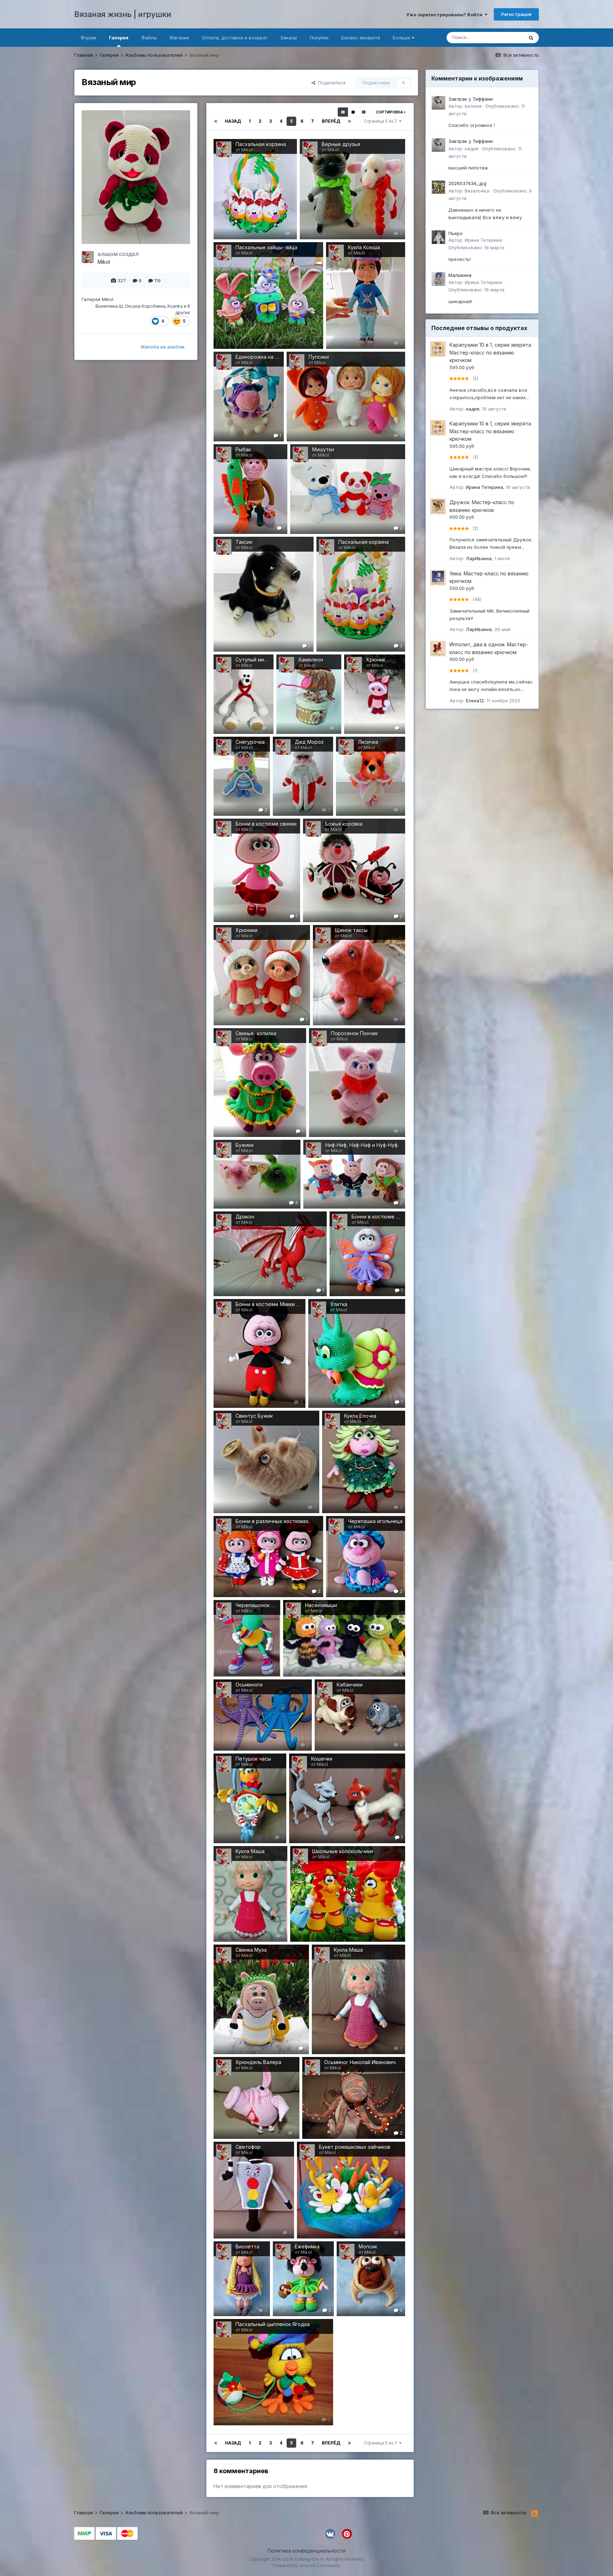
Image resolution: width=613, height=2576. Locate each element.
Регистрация (516, 14)
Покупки (319, 38)
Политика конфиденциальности (306, 2551)
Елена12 (475, 701)
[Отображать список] (364, 112)
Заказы (289, 38)
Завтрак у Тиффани (471, 99)
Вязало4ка (477, 191)
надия (471, 149)
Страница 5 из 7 (382, 121)
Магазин (179, 38)
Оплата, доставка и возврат (235, 38)
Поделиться (330, 83)
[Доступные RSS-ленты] (534, 2514)
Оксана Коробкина (145, 306)
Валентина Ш (109, 306)
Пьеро (455, 233)
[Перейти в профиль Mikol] (88, 257)
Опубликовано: (476, 247)
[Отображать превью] (343, 112)
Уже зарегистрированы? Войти (445, 15)
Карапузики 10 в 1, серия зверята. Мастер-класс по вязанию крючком (491, 352)
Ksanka (175, 306)
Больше (402, 38)
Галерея (119, 38)
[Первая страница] (216, 121)
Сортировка (390, 112)
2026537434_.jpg (467, 183)
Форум (88, 38)
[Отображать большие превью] (353, 112)
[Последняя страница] (349, 121)
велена (473, 106)
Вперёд (331, 121)
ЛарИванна (479, 558)
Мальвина (460, 275)
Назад (233, 121)
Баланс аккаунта (361, 38)
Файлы (149, 38)
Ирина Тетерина (483, 240)
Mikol (104, 262)
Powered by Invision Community (306, 2566)
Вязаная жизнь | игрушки (123, 14)
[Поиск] (531, 38)
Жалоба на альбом (162, 347)
